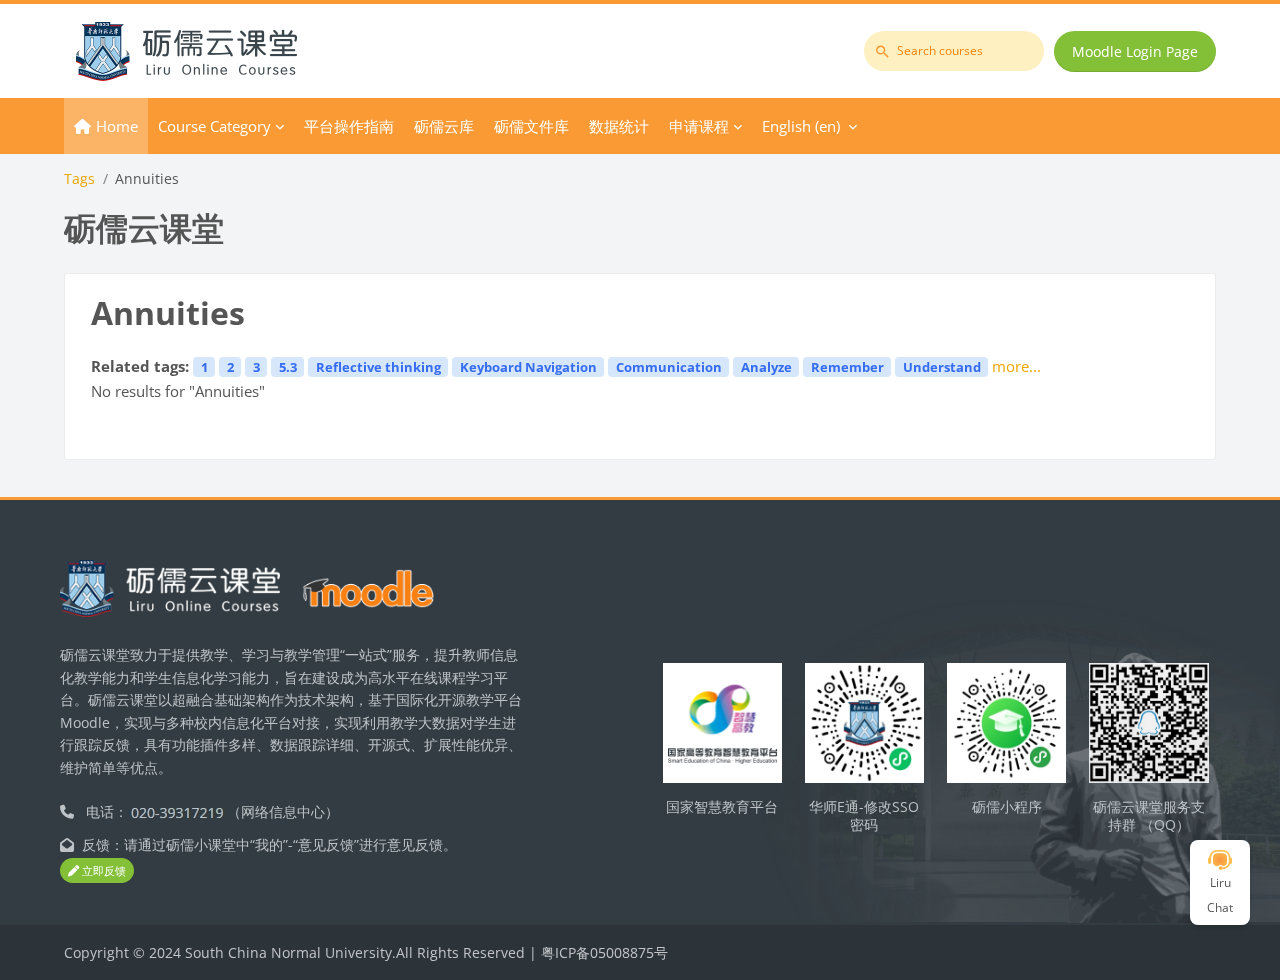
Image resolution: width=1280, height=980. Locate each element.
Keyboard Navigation (528, 367)
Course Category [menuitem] (214, 126)
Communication (669, 367)
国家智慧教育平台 (722, 806)
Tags (79, 178)
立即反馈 (102, 870)
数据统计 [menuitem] (619, 126)
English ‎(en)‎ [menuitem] (801, 126)
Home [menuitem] (117, 126)
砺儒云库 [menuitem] (444, 126)
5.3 (288, 367)
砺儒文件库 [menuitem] (531, 126)
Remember (847, 367)
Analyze (766, 367)
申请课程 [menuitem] (699, 126)
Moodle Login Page (1135, 51)
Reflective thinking (378, 367)
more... (1016, 366)
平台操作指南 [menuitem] (349, 126)
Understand (942, 367)
